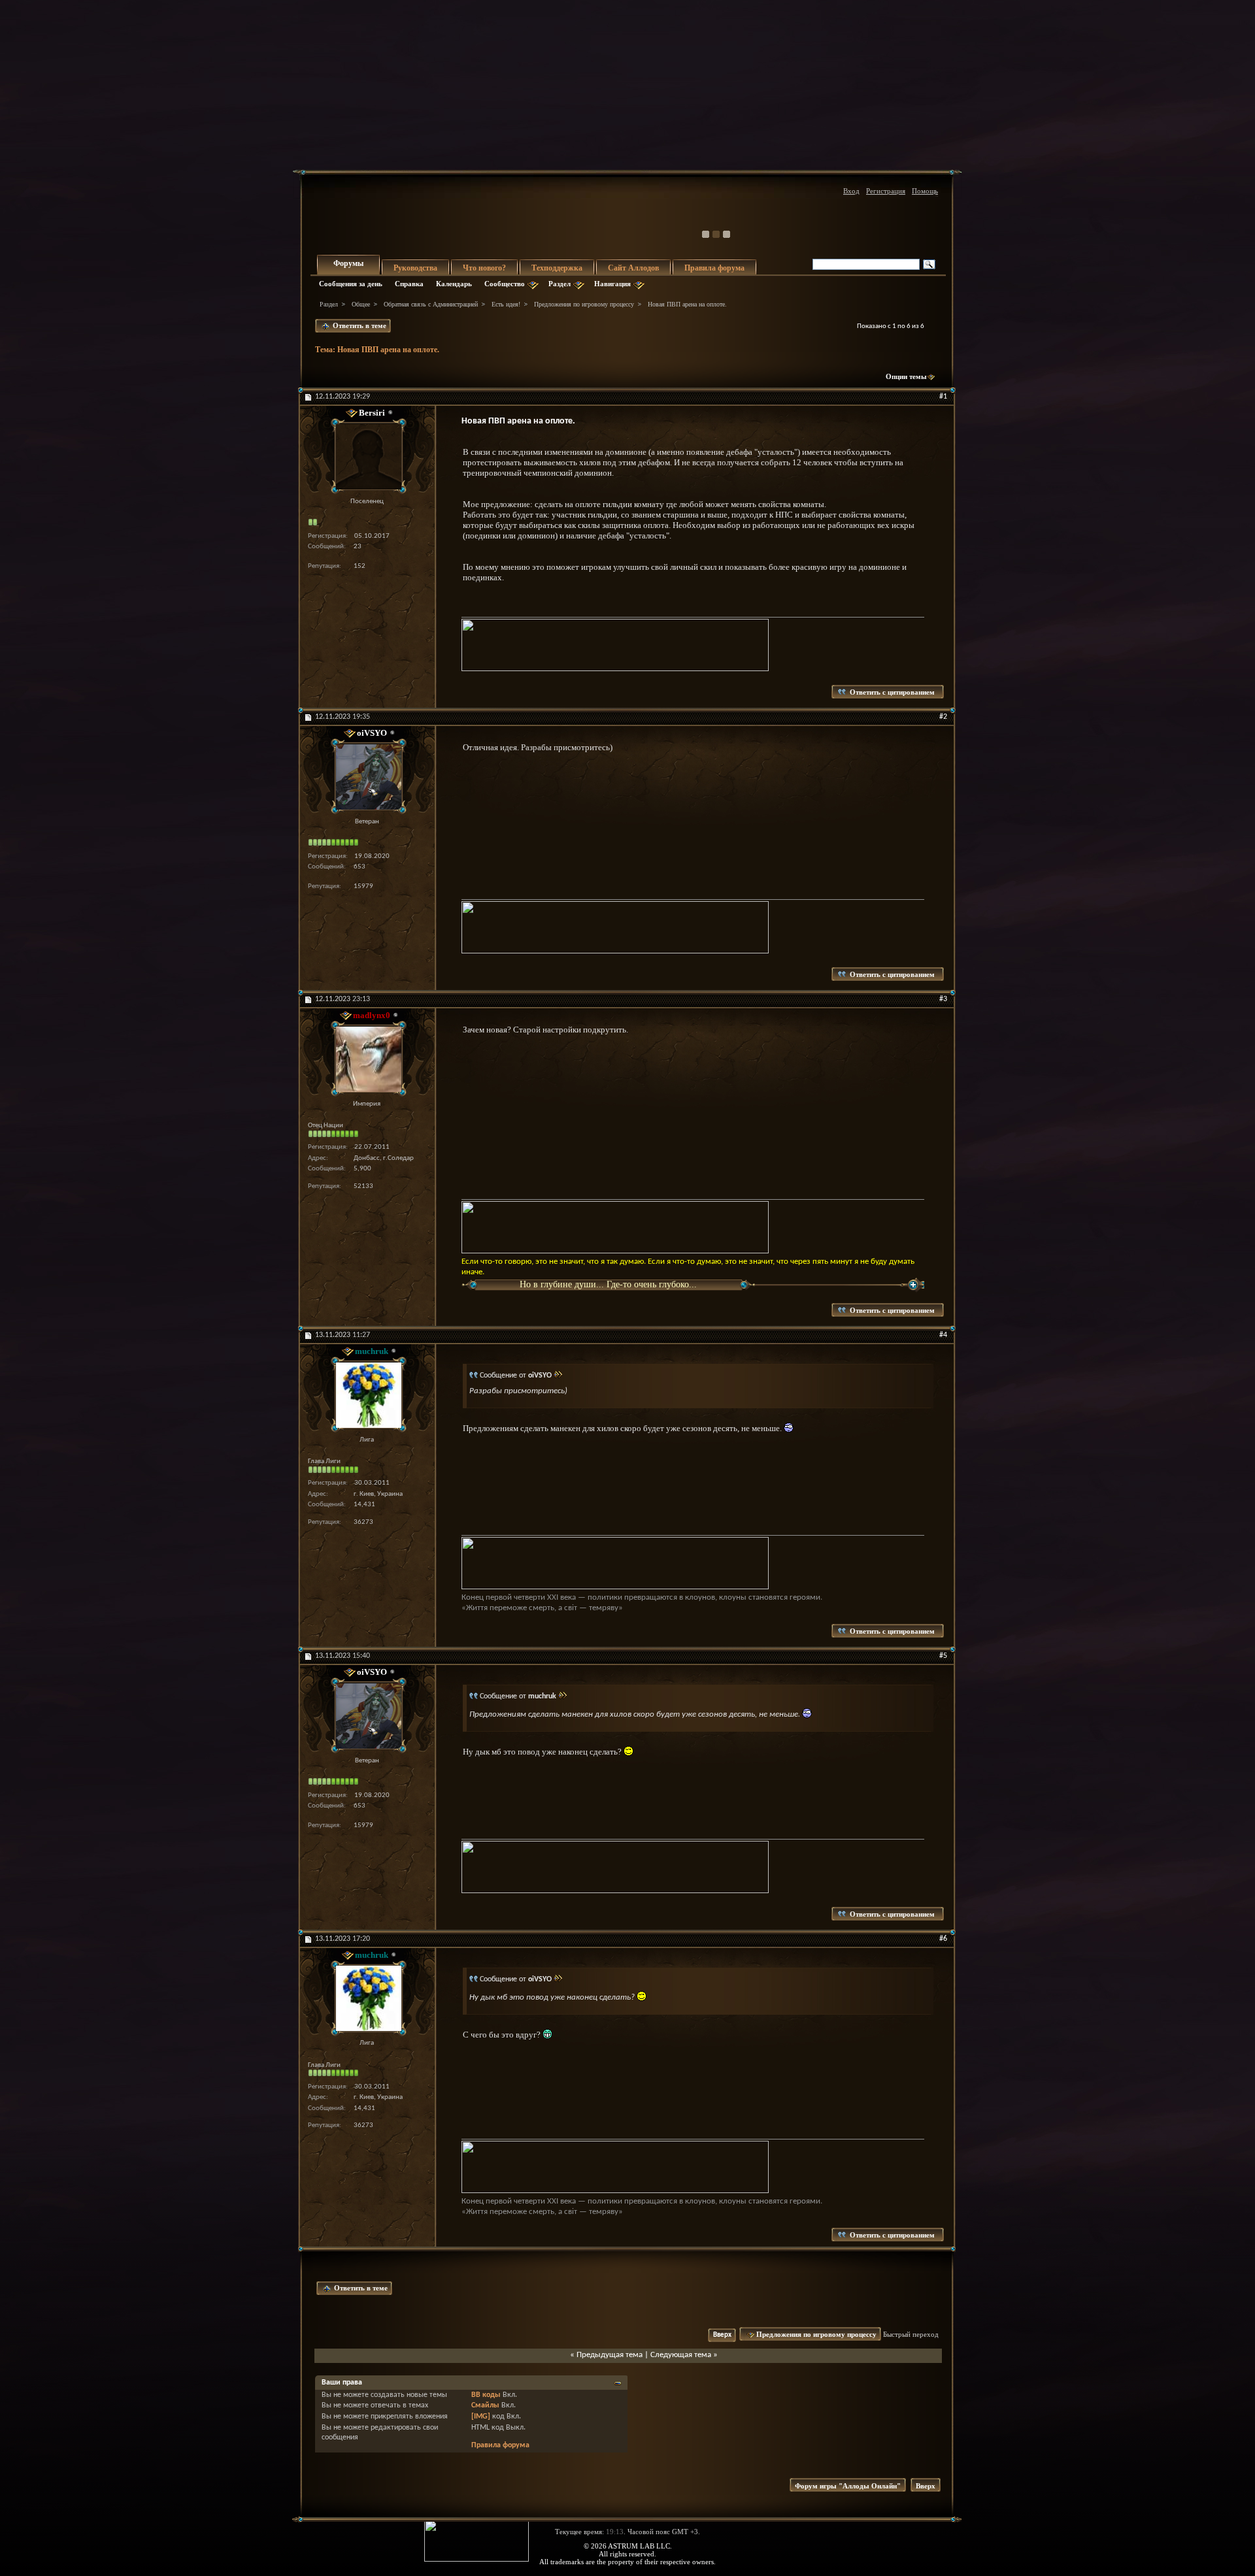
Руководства (415, 268)
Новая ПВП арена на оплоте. (388, 350)
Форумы (348, 263)
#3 (943, 999)
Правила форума (714, 268)
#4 (943, 1335)
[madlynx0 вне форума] (367, 1059)
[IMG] (481, 2417)
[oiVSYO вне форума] (367, 777)
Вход (851, 191)
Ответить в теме (359, 325)
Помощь (925, 191)
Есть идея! (506, 304)
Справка (409, 284)
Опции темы (906, 376)
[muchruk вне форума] (367, 1395)
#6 (943, 1939)
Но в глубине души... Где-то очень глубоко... (608, 1284)
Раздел (560, 284)
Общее (361, 304)
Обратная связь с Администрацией (431, 304)
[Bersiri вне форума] (367, 456)
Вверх (722, 2335)
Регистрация (886, 191)
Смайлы (485, 2405)
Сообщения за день (351, 284)
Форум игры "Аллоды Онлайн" (848, 2486)
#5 (943, 1656)
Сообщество (505, 284)
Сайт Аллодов (633, 268)
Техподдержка (557, 268)
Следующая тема (681, 2355)
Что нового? (484, 268)
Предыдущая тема (610, 2355)
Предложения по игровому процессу (584, 304)
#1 (943, 397)
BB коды (486, 2395)
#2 (943, 717)
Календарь (454, 284)
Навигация (612, 284)
